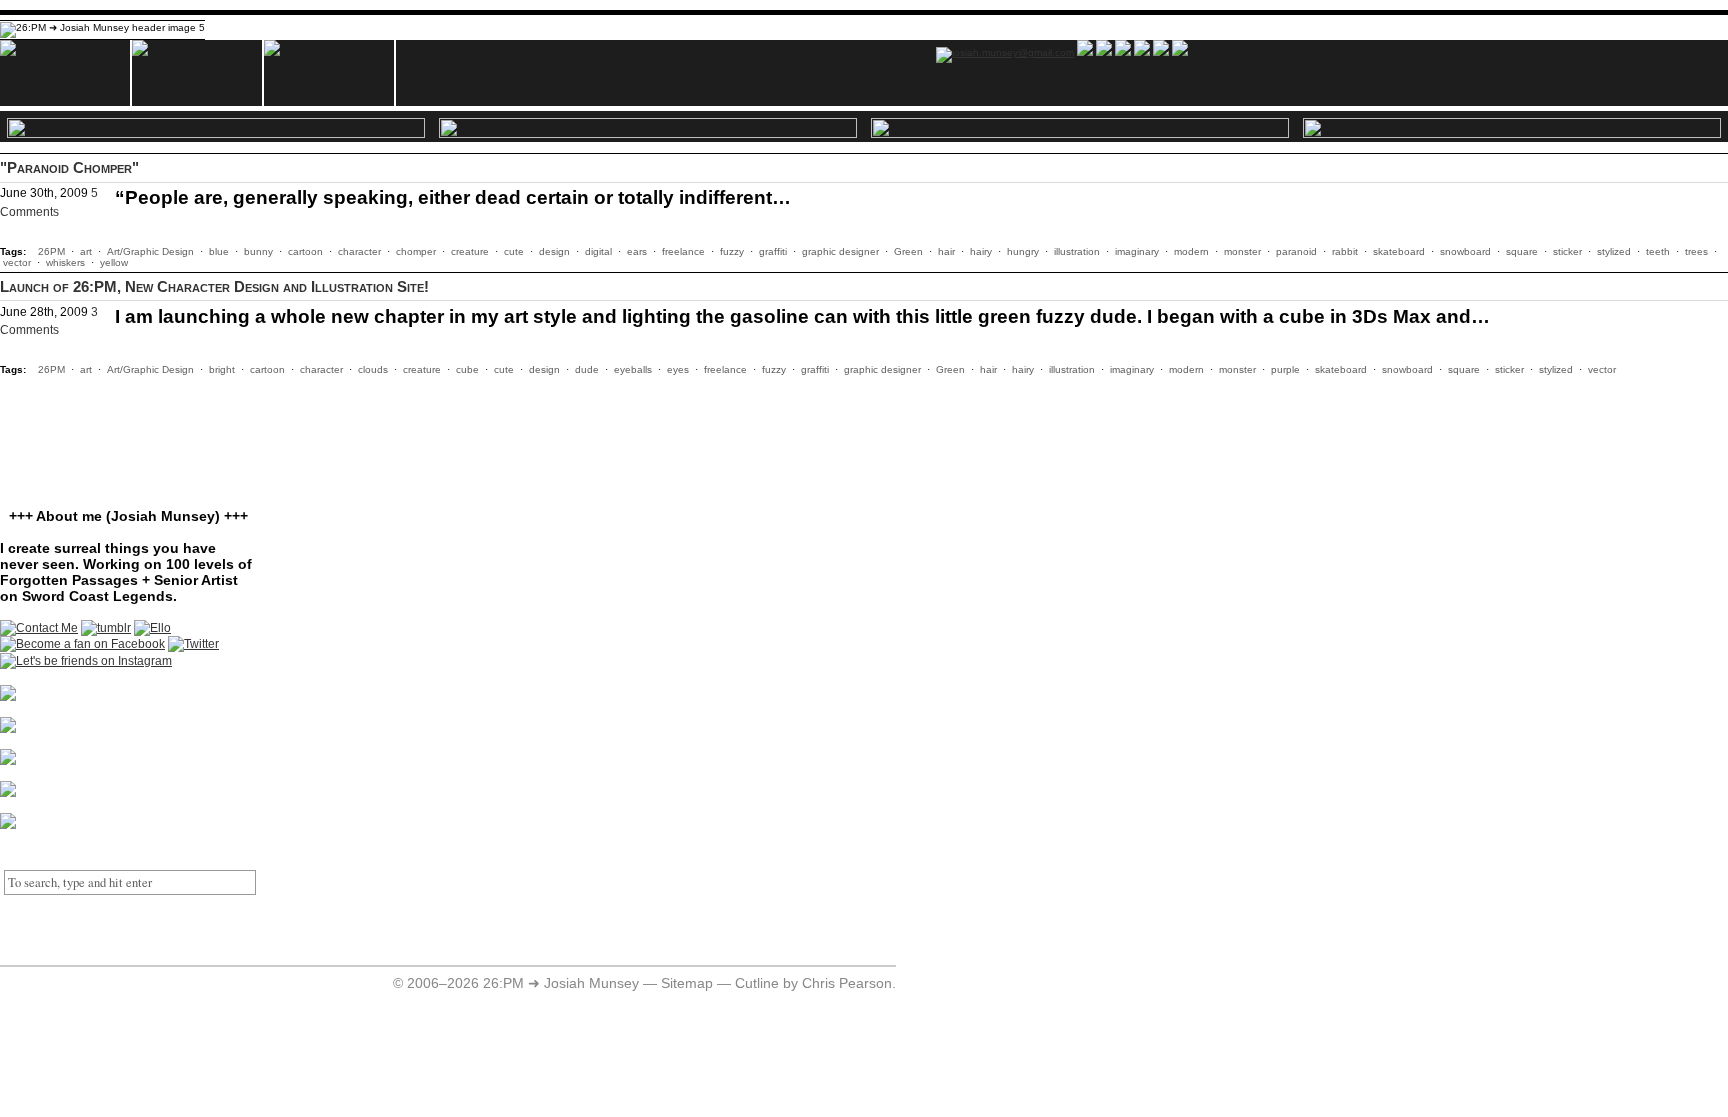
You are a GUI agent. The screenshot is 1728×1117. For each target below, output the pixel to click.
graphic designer (840, 251)
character (359, 251)
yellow (114, 262)
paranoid (1296, 251)
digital (598, 251)
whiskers (65, 262)
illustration (1077, 251)
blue (219, 251)
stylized (1614, 251)
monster (1242, 251)
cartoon (305, 251)
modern (1191, 251)
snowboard (1465, 251)
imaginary (1137, 251)
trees (1696, 251)
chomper (416, 251)
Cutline (757, 983)
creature (470, 251)
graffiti (773, 251)
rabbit (1345, 251)
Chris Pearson (847, 983)
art (86, 251)
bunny (258, 251)
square (1522, 251)
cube (467, 369)
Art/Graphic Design (150, 251)
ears (637, 251)
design (554, 251)
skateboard (1399, 251)
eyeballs (633, 369)
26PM (51, 251)
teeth (1658, 251)
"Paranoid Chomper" (69, 167)
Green (908, 251)
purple (1285, 369)
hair (946, 251)
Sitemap (687, 983)
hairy (981, 251)
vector (17, 262)
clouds (373, 369)
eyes (678, 369)
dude (587, 369)
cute (514, 251)
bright (222, 369)
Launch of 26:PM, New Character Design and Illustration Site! (214, 286)
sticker (1567, 251)
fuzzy (732, 251)
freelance (683, 251)
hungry (1023, 251)
